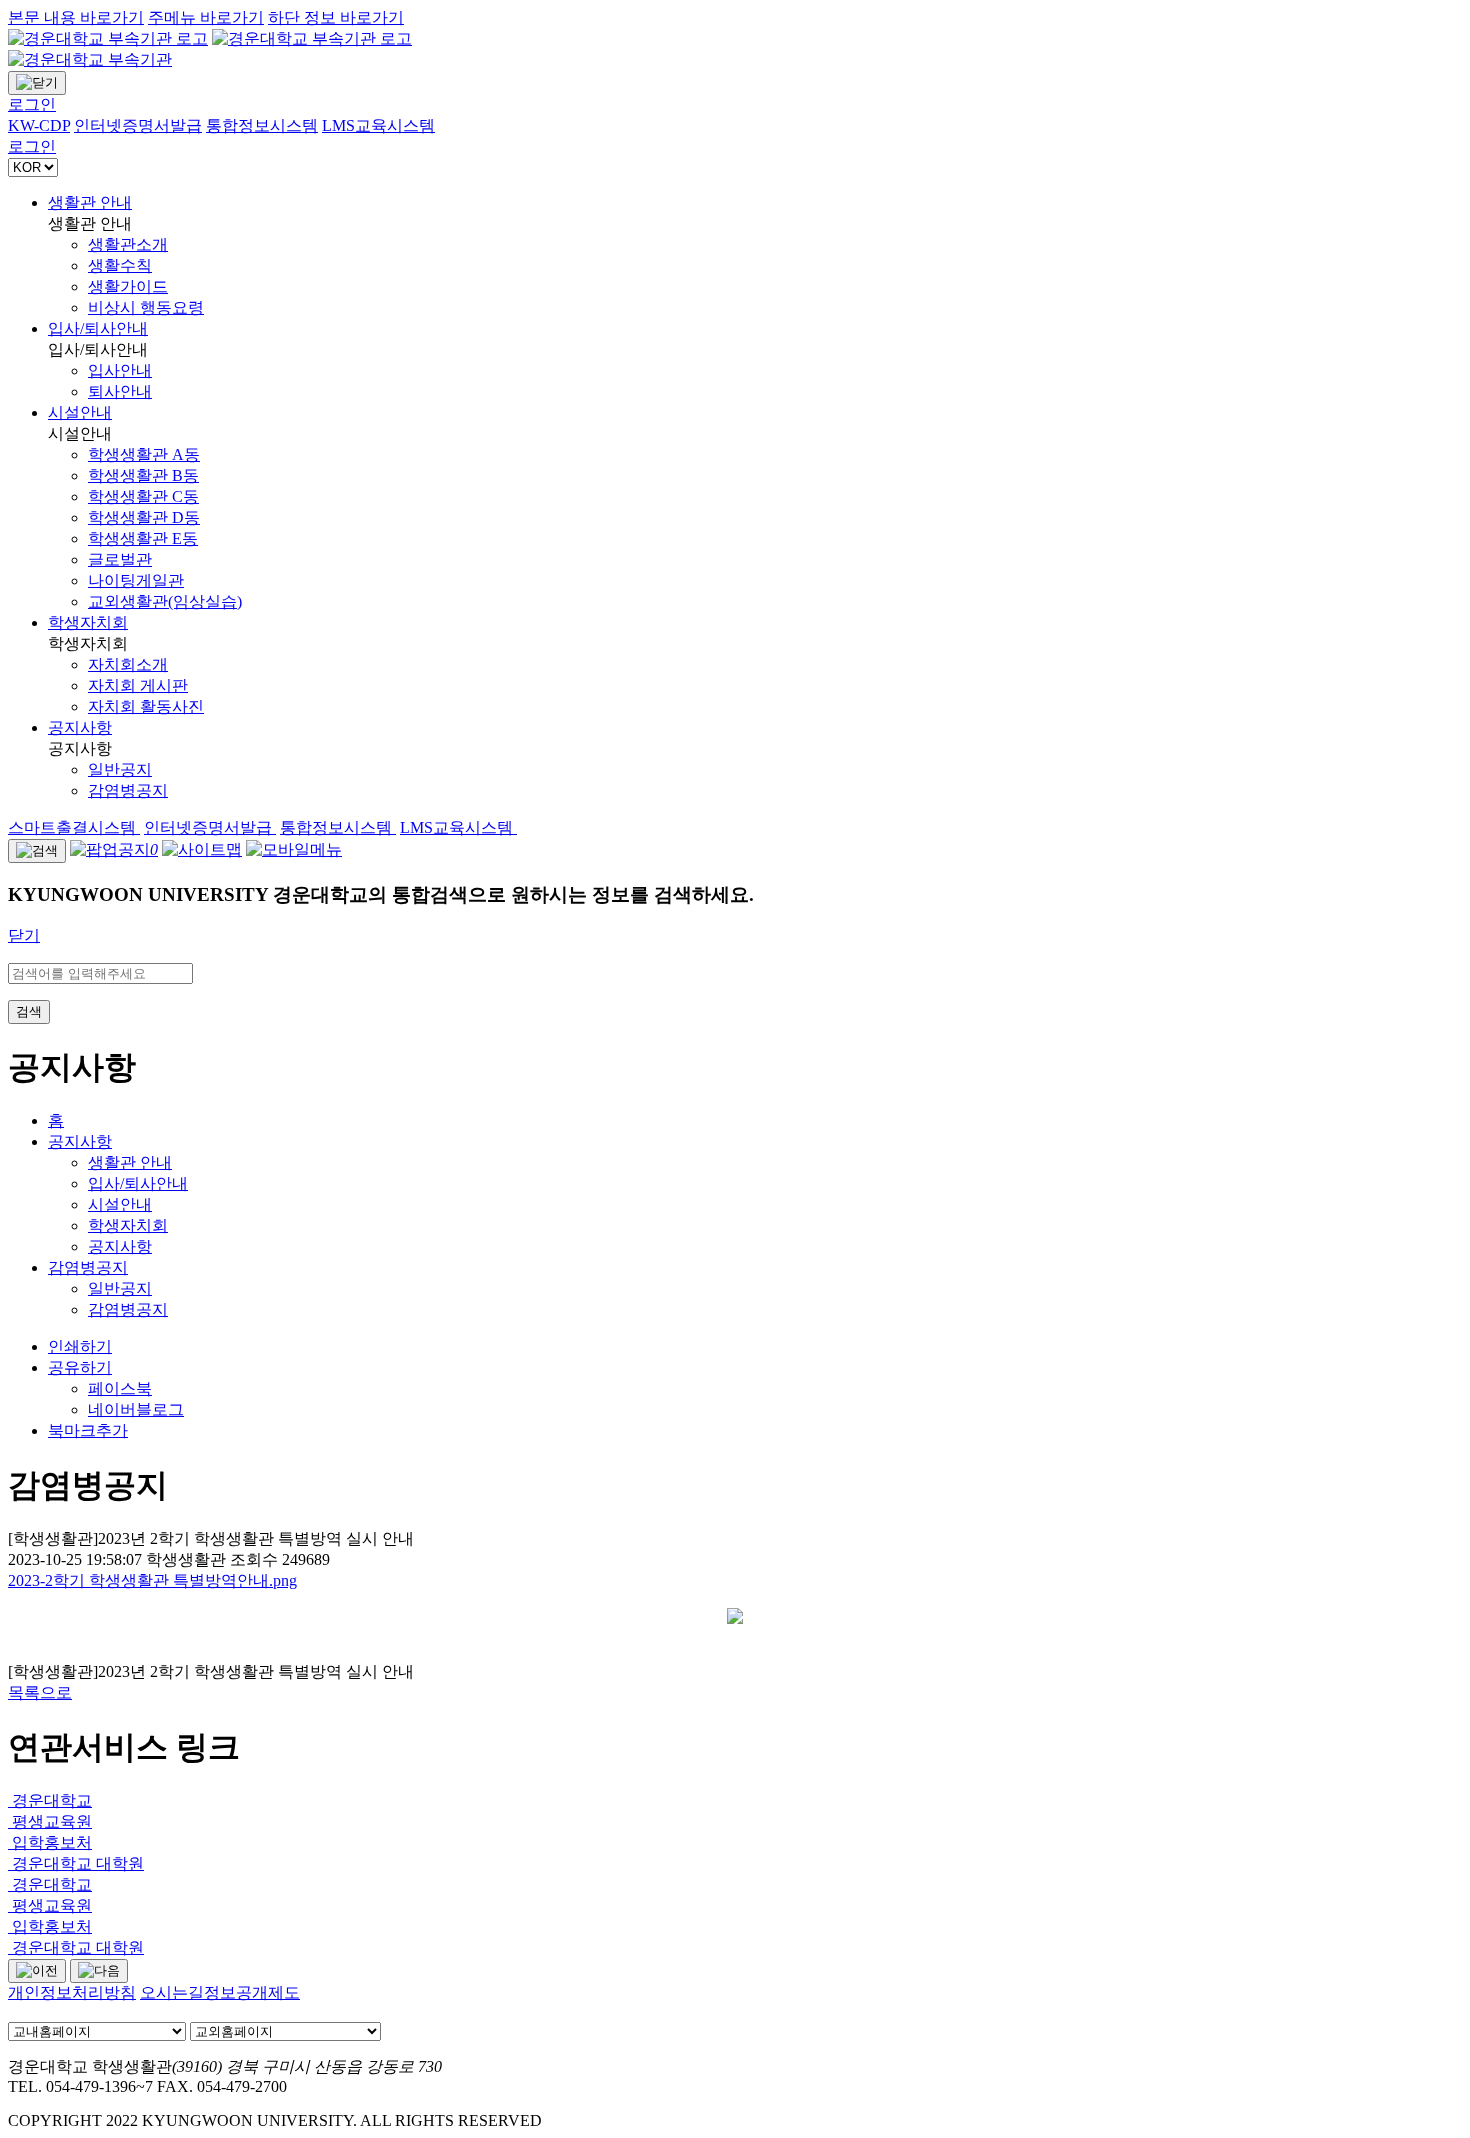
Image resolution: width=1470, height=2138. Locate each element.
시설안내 (80, 412)
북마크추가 (88, 1430)
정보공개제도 (252, 1992)
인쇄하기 (80, 1346)
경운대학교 (50, 1800)
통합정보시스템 (338, 827)
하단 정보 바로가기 (336, 17)
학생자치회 (88, 622)
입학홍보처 (50, 1842)
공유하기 (80, 1367)
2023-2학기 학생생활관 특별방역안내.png (152, 1580)
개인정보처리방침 (72, 1992)
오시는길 (172, 1992)
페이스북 (120, 1388)
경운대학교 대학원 (76, 1863)
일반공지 (120, 1288)
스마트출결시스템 (74, 827)
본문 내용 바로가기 (76, 17)
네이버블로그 (136, 1409)
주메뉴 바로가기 (206, 17)
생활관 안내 (90, 202)
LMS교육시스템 (458, 827)
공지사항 (80, 727)
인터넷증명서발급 (210, 827)
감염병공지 (88, 1267)
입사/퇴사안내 (98, 328)
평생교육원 (50, 1821)
